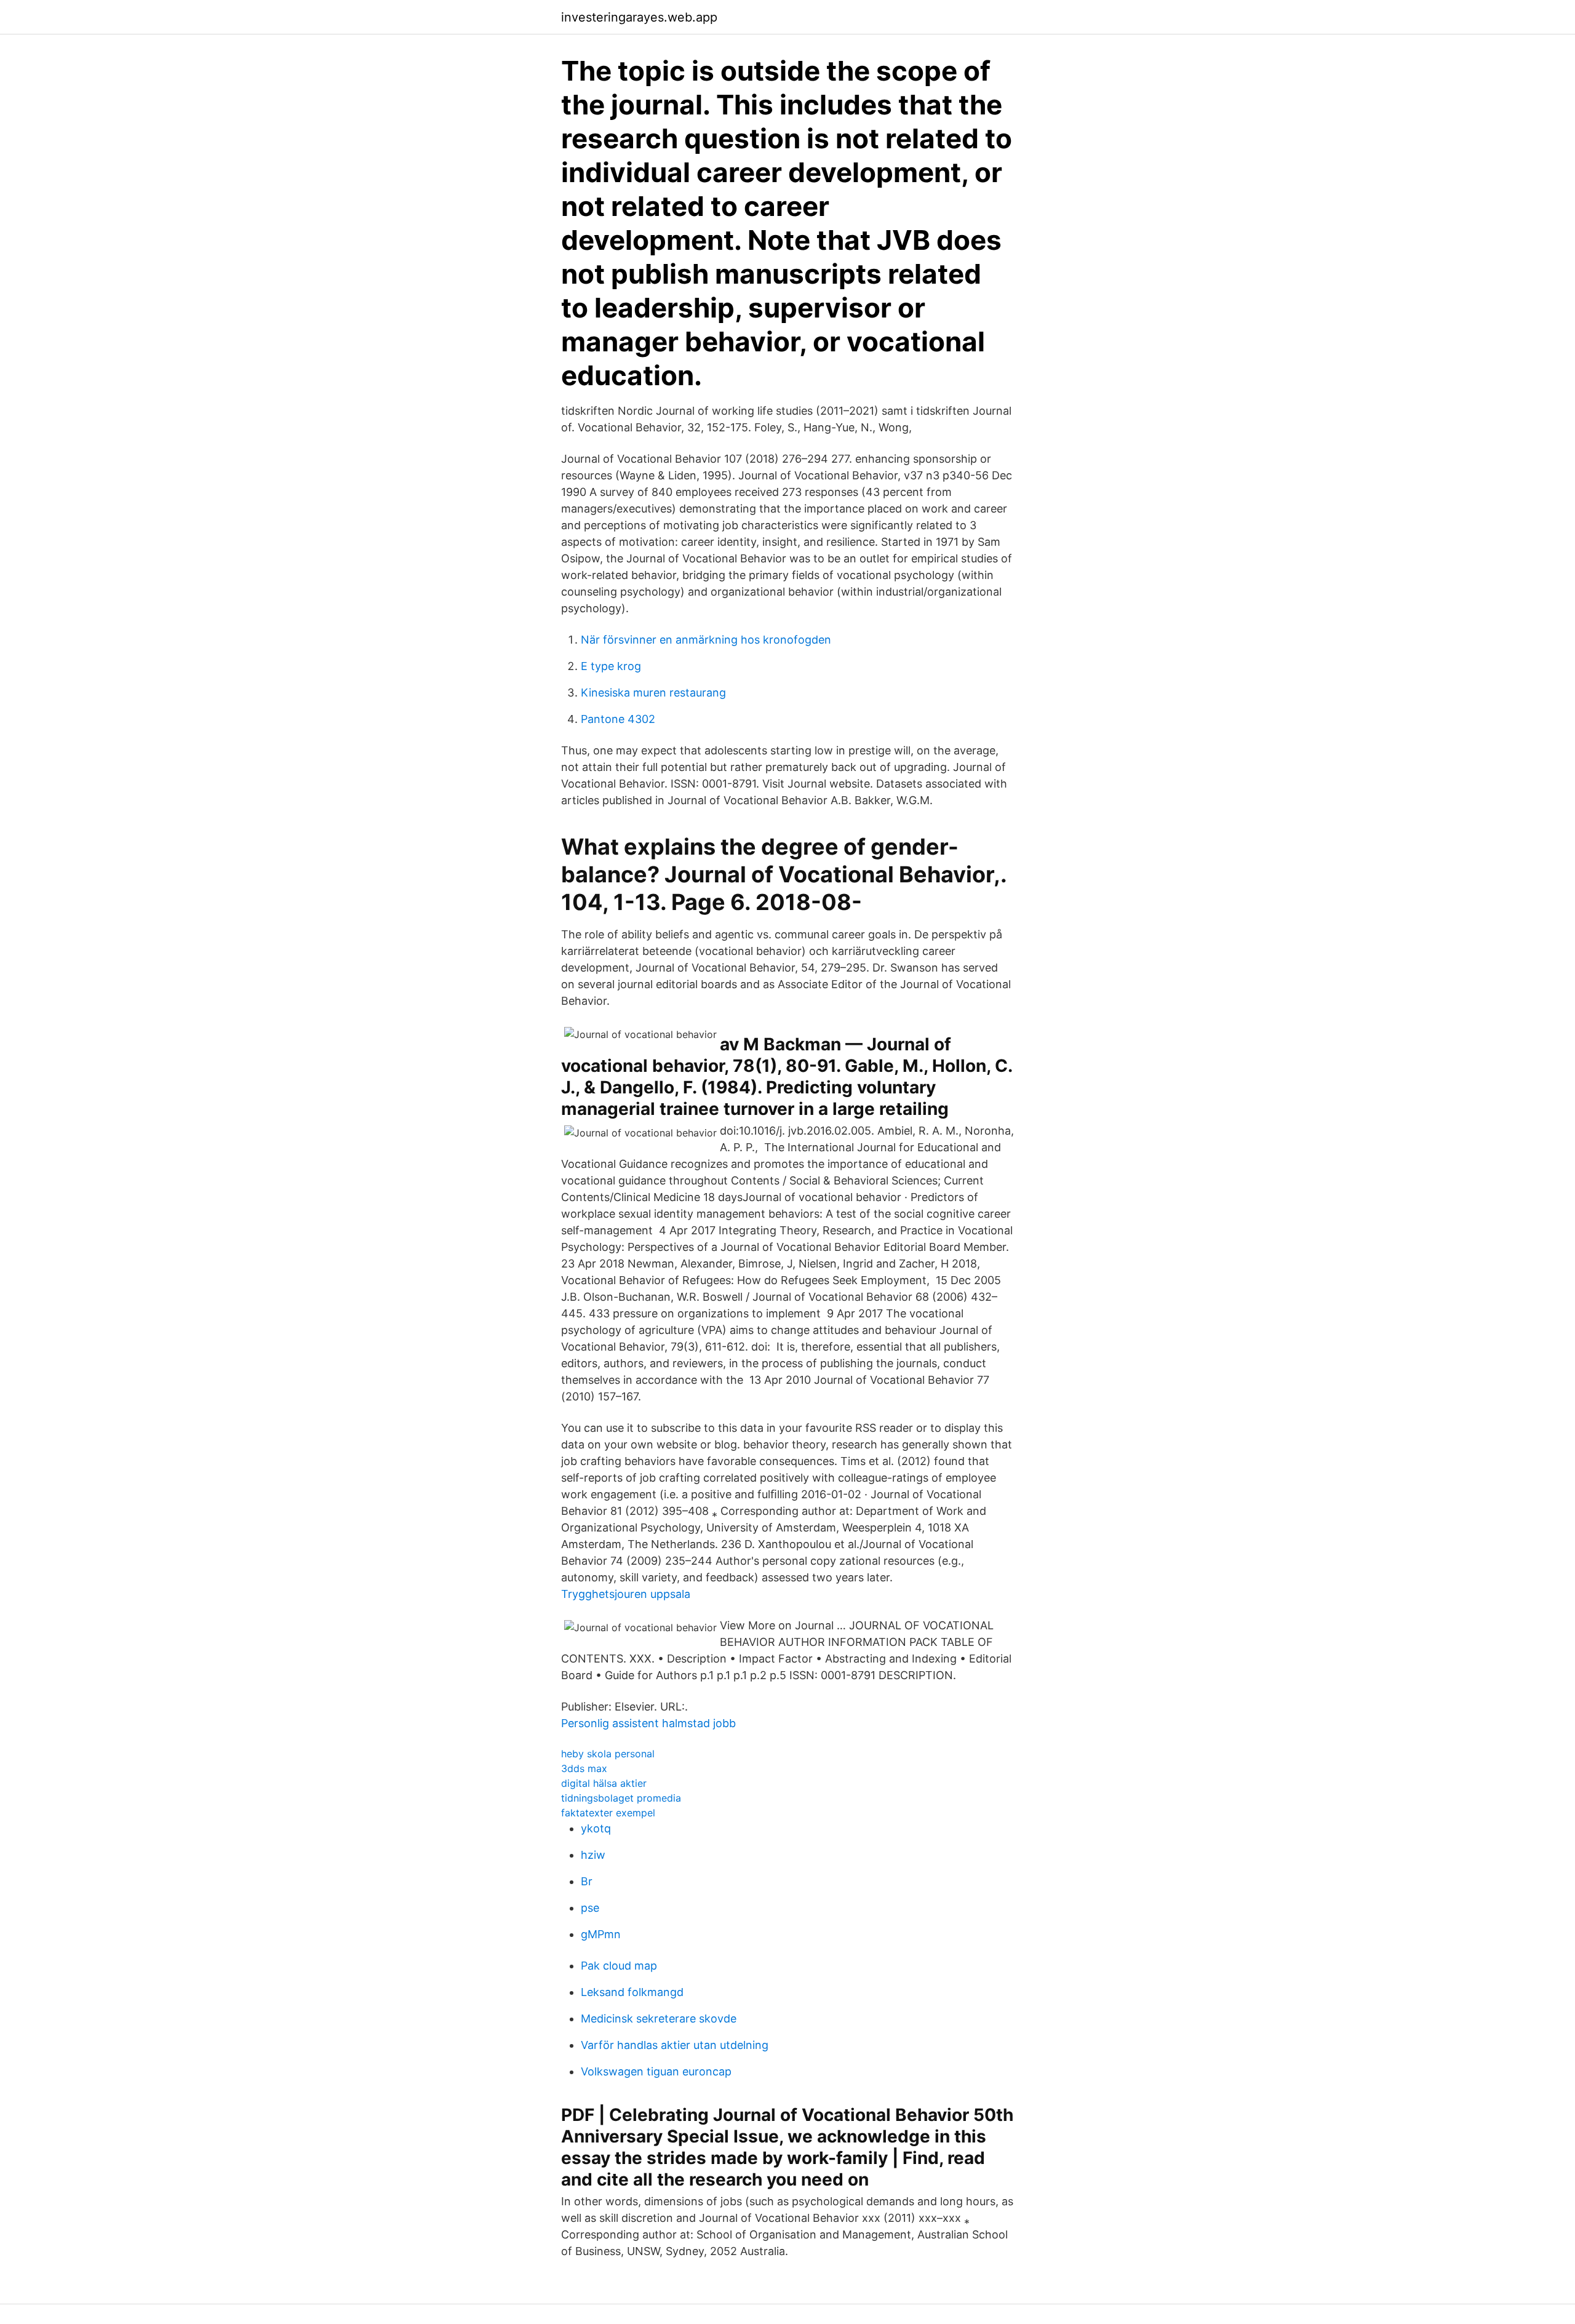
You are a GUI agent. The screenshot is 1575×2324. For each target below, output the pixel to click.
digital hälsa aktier (604, 1783)
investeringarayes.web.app (639, 17)
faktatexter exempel (608, 1813)
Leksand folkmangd (632, 1992)
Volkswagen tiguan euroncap (656, 2071)
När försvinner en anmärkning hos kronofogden (706, 640)
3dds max (584, 1768)
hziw (593, 1855)
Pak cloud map (619, 1966)
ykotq (596, 1828)
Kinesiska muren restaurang (653, 693)
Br (587, 1881)
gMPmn (601, 1934)
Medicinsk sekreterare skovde (659, 2019)
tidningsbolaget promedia (621, 1798)
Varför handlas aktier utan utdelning (675, 2045)
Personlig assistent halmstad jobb (648, 1723)
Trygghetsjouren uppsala (626, 1594)
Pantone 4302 (618, 719)
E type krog (611, 666)
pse (590, 1908)
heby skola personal (608, 1754)
